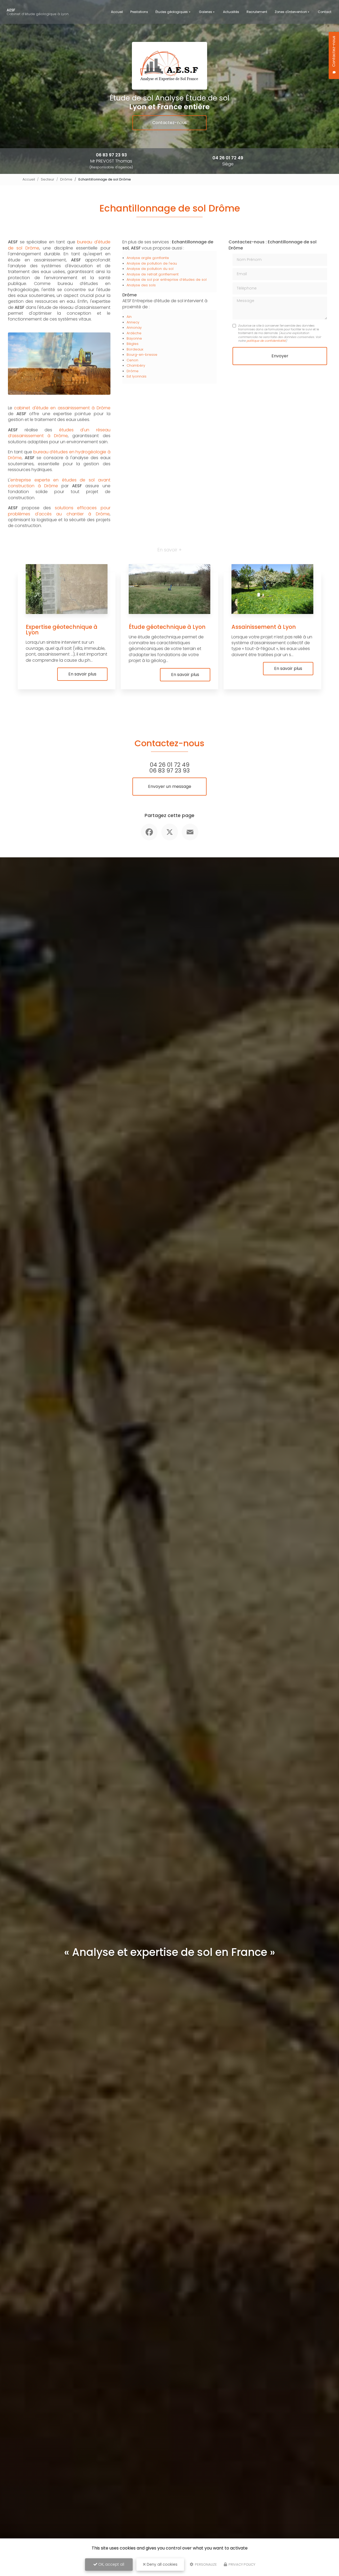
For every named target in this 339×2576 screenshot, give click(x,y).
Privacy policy (242, 2564)
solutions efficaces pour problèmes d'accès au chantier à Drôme (59, 511)
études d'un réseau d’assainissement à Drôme (59, 433)
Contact (325, 12)
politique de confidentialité (266, 341)
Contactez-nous (169, 123)
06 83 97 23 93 (111, 155)
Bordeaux (135, 349)
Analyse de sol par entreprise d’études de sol (167, 280)
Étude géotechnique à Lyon (167, 627)
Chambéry (136, 365)
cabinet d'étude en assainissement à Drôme (62, 408)
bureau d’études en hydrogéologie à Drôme (59, 455)
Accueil (117, 12)
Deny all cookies (162, 2564)
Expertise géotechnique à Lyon (62, 630)
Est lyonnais (137, 376)
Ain (129, 317)
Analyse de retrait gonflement (153, 274)
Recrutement (257, 12)
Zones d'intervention (291, 12)
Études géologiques (172, 12)
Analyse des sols (141, 285)
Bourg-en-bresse (142, 355)
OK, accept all (111, 2564)
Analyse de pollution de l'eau (152, 263)
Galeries (206, 12)
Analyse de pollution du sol (150, 269)
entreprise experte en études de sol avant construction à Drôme (59, 483)
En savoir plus (82, 674)
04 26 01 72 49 (228, 158)
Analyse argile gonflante (148, 258)
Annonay (134, 328)
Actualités (231, 12)
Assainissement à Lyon (264, 627)
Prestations (139, 12)
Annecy (133, 322)
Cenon (132, 360)
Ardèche (134, 333)
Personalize (206, 2564)
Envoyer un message (170, 786)
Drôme (66, 179)
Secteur (48, 179)
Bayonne (134, 338)
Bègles (133, 344)
